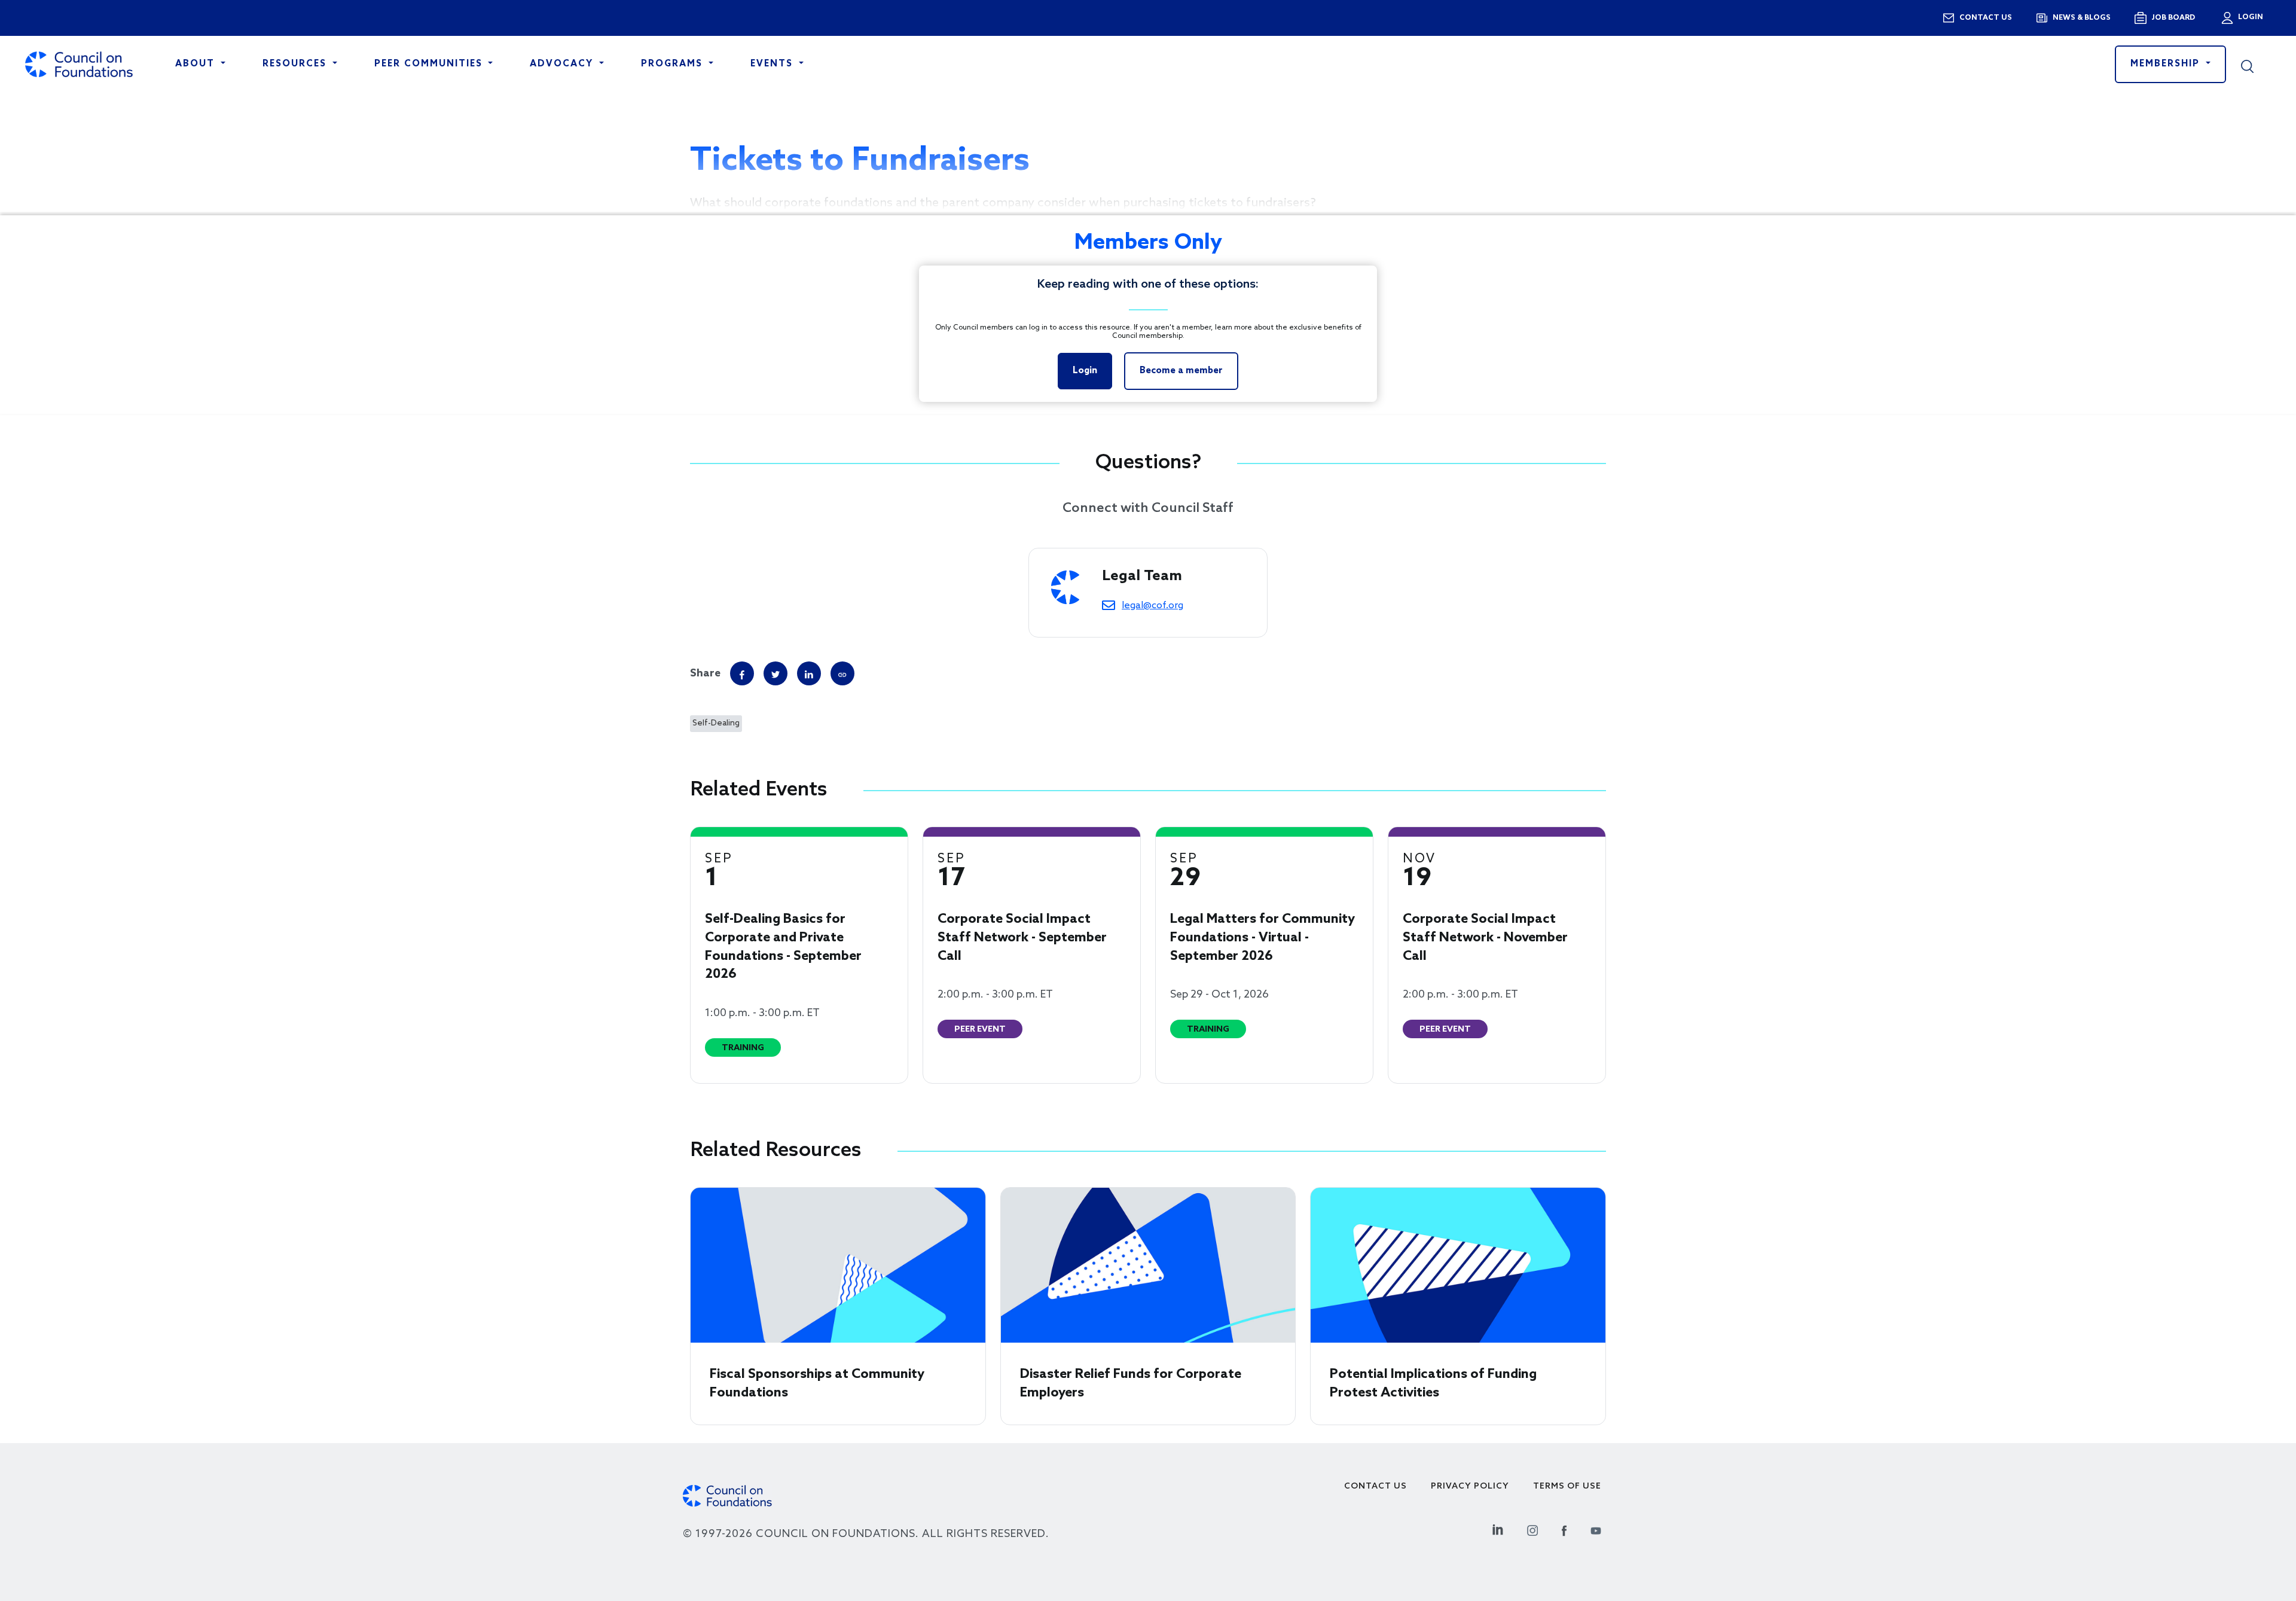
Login (2249, 17)
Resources (296, 64)
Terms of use (1567, 1486)
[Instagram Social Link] (1532, 1528)
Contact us (1986, 18)
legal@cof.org (1152, 606)
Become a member (1181, 371)
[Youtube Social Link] (1596, 1528)
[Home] (79, 64)
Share (705, 673)
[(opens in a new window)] (842, 673)
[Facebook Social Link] (1564, 1528)
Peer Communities (430, 64)
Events (773, 64)
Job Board (2173, 18)
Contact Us (1376, 1486)
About (197, 64)
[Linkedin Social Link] (1498, 1528)
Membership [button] (2167, 64)
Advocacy (563, 64)
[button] (2256, 65)
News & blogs (2082, 18)
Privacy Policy (1470, 1486)
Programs (674, 64)
